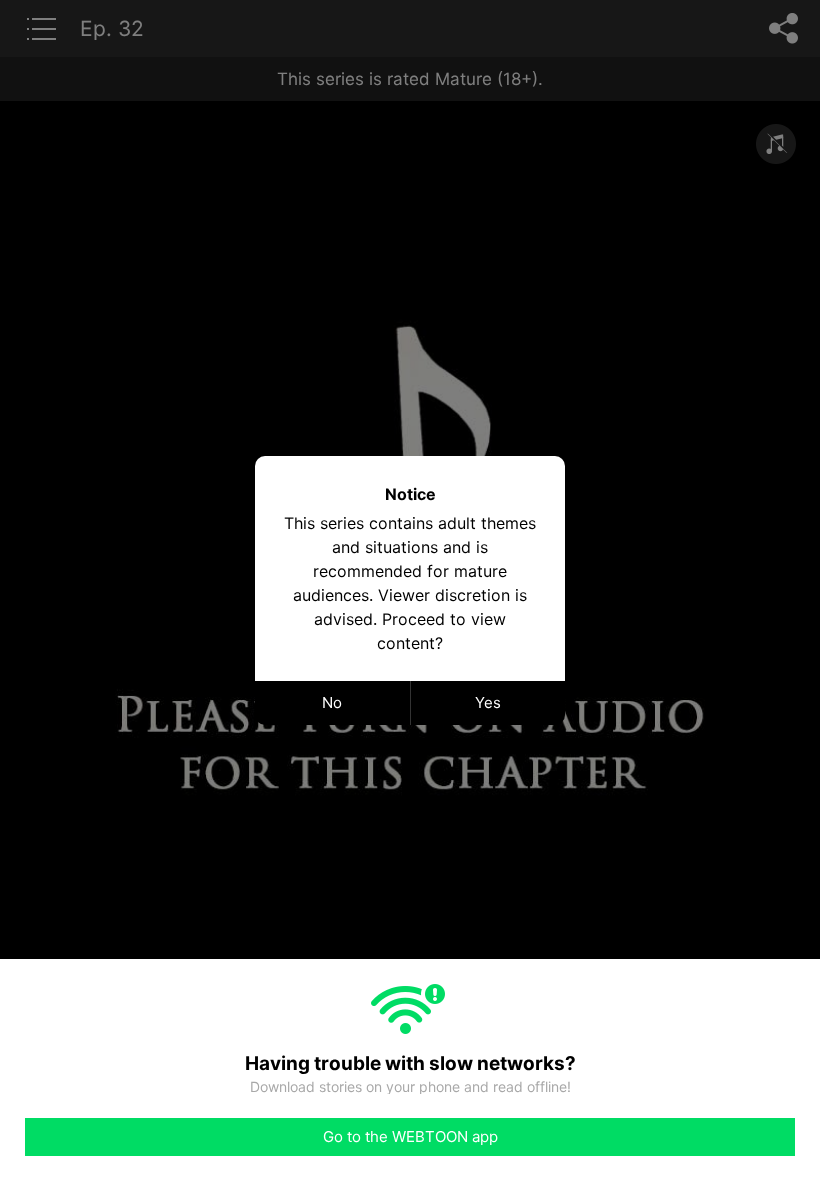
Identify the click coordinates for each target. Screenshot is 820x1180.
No (332, 702)
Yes (488, 702)
